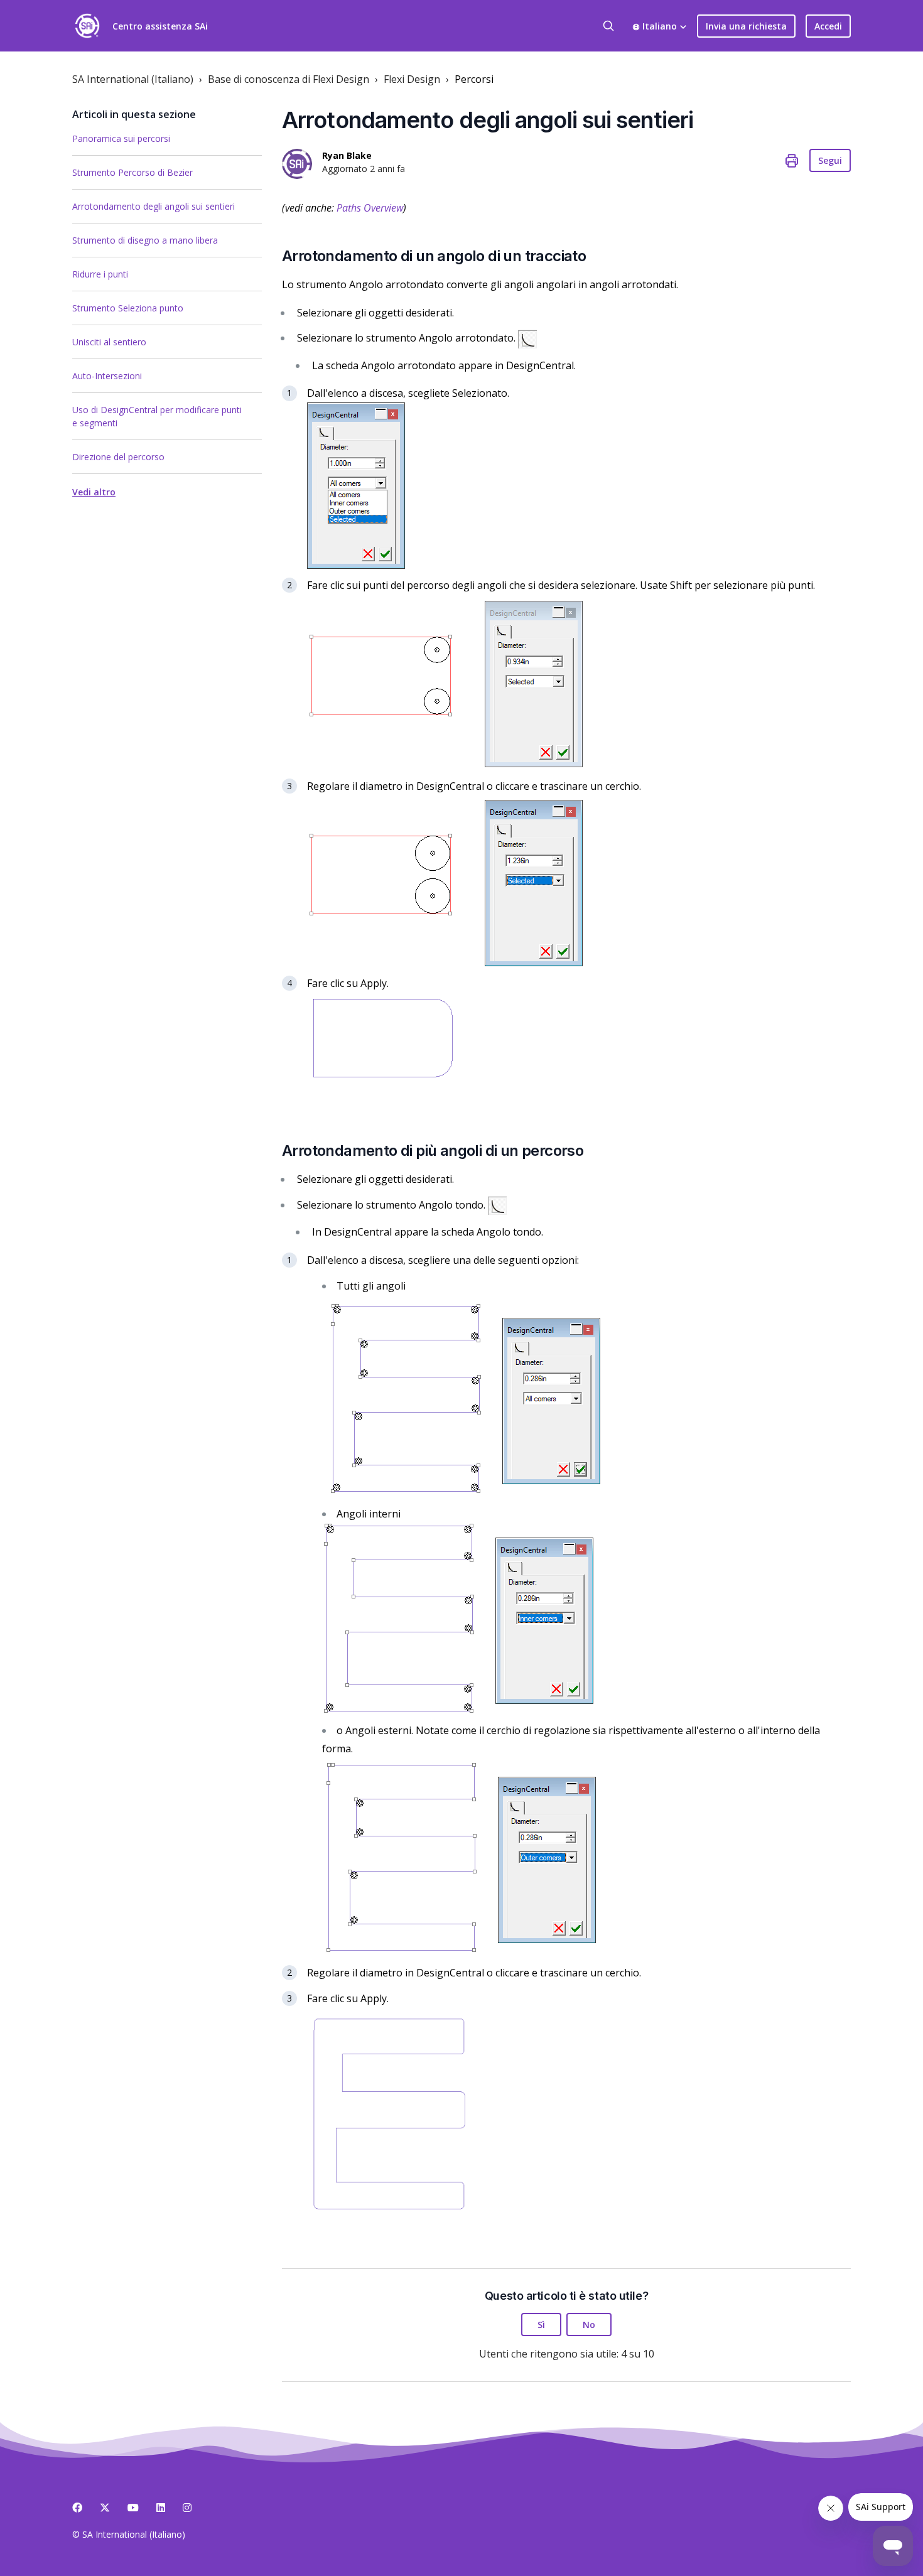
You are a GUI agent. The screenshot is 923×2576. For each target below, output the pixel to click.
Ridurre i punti (100, 274)
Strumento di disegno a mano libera (145, 240)
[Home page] (87, 26)
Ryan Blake (347, 155)
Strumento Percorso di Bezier (132, 172)
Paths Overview (370, 208)
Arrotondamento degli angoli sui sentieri (154, 206)
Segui (830, 160)
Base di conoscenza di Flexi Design (289, 79)
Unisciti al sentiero (109, 342)
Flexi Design (412, 79)
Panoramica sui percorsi (121, 138)
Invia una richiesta (746, 26)
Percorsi (474, 79)
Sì (541, 2325)
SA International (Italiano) (133, 79)
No (589, 2325)
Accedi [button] (828, 26)
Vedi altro (94, 492)
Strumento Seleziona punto (128, 308)
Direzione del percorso (118, 457)
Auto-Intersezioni (107, 376)
